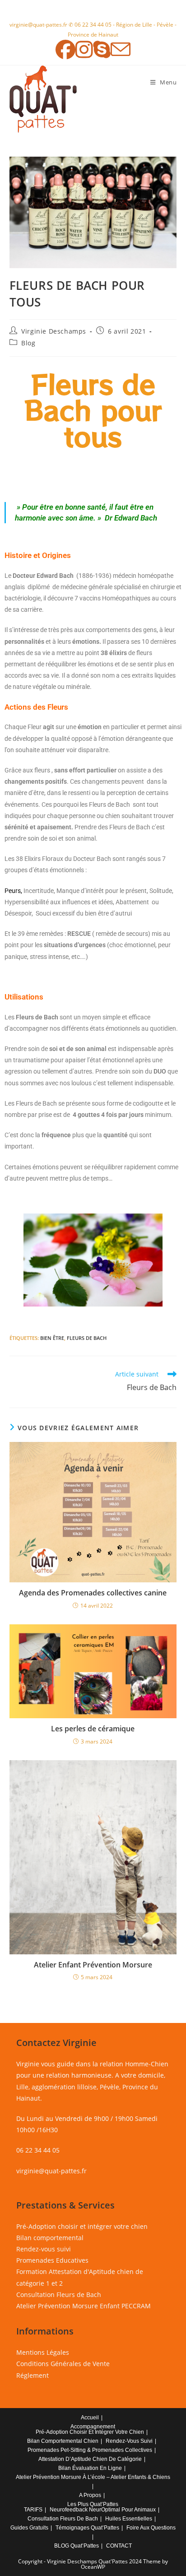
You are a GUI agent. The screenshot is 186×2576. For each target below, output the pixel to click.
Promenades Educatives (52, 2260)
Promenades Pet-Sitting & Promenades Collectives (90, 2450)
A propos (90, 2495)
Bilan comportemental (50, 2238)
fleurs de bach (87, 1338)
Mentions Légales (43, 2352)
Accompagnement (93, 2427)
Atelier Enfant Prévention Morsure (93, 1965)
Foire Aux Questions (151, 2528)
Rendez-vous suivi (44, 2249)
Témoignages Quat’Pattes (87, 2528)
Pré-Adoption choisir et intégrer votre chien (82, 2226)
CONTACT (119, 2546)
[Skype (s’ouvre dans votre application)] (102, 49)
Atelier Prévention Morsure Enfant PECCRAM (84, 2306)
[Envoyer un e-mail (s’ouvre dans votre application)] (121, 49)
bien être (52, 1338)
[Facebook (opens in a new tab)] (65, 49)
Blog (28, 343)
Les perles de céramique (93, 1729)
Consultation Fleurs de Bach (59, 2295)
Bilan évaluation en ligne (90, 2468)
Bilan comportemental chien (63, 2441)
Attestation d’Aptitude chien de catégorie (90, 2459)
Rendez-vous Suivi (129, 2441)
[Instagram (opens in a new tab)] (84, 49)
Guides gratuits (29, 2528)
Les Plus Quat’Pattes (93, 2504)
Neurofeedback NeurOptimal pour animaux (103, 2510)
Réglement (33, 2375)
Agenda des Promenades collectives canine (93, 1593)
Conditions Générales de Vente (63, 2364)
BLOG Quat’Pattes (77, 2546)
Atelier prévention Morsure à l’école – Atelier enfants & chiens (93, 2477)
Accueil (90, 2418)
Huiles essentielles (129, 2519)
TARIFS (33, 2510)
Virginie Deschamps (54, 331)
